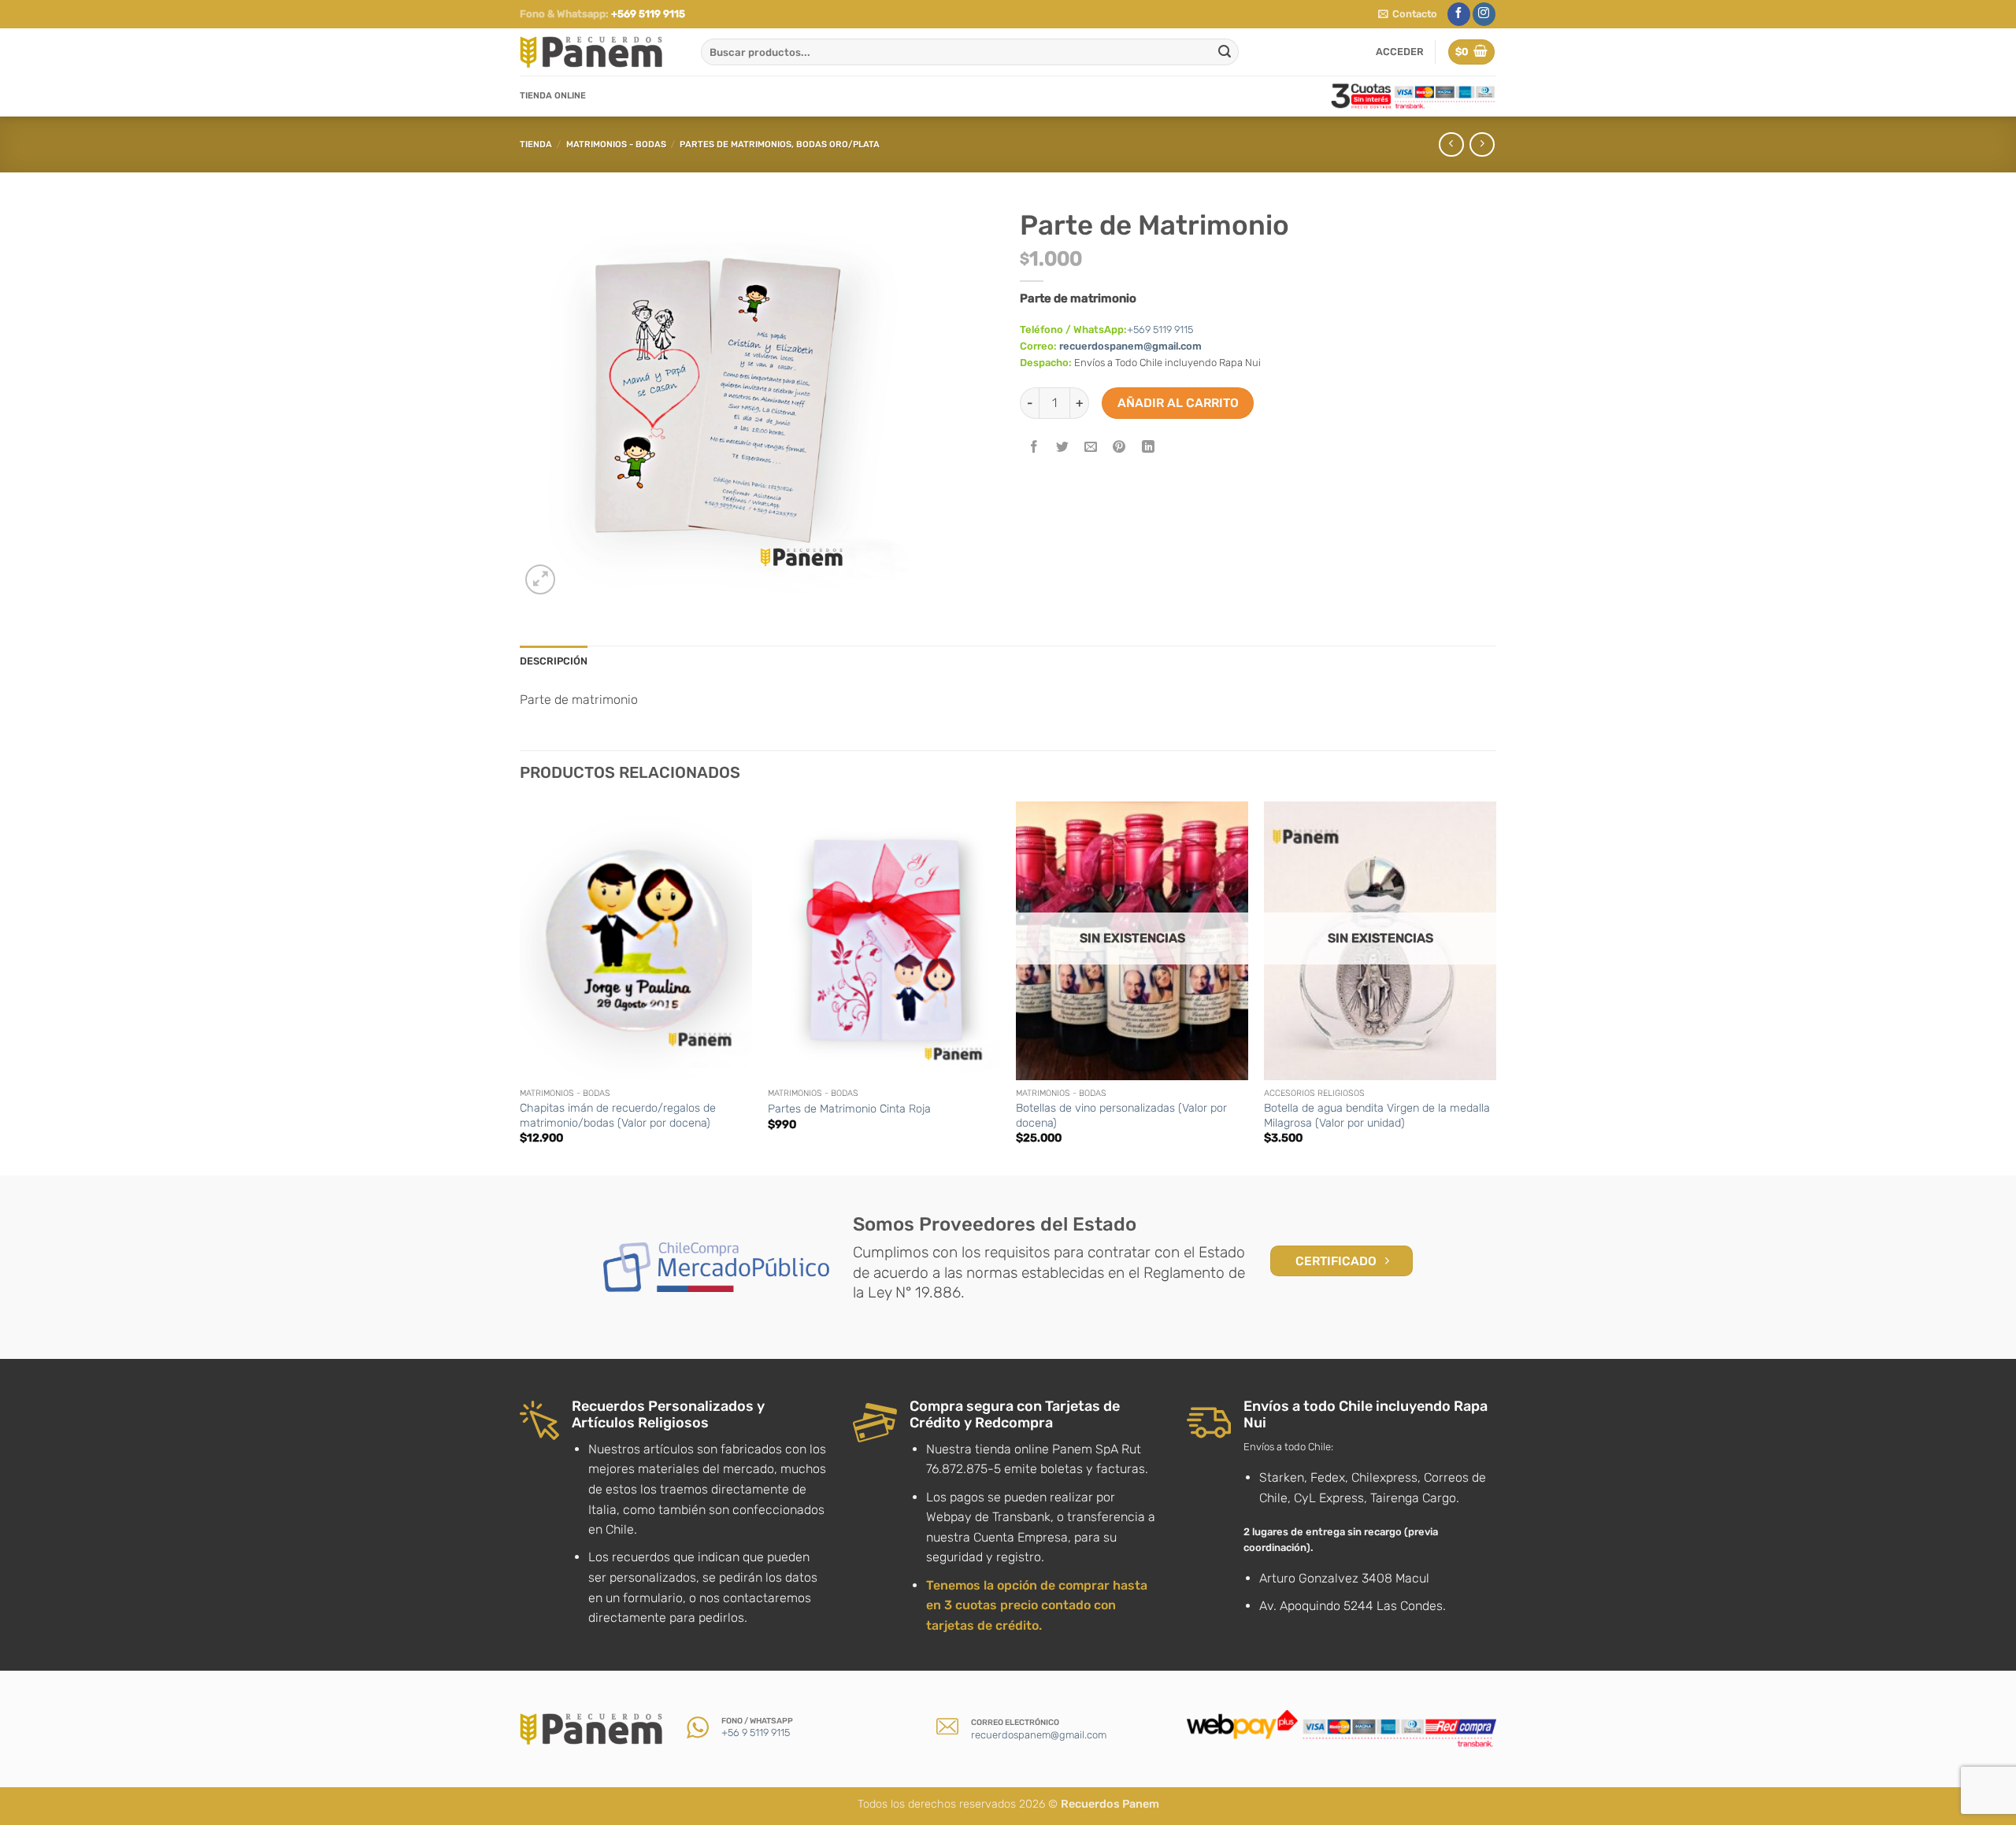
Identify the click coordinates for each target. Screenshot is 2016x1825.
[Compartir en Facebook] (1034, 448)
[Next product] (1451, 144)
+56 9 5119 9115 (756, 1732)
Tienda (536, 144)
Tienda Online (553, 96)
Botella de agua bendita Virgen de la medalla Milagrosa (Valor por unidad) (1377, 1116)
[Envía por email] (1091, 448)
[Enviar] (1225, 52)
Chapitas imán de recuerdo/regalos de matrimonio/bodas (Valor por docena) (618, 1116)
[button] (1408, 14)
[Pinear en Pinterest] (1119, 448)
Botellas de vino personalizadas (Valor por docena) (1121, 1116)
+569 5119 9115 (648, 14)
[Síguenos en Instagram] (1484, 14)
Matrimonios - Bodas (616, 144)
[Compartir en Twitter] (1063, 448)
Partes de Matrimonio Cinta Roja (849, 1109)
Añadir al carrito (1178, 403)
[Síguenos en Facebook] (1459, 14)
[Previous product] (1482, 144)
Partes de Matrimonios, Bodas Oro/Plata (780, 144)
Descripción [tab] (554, 661)
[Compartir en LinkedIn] (1148, 448)
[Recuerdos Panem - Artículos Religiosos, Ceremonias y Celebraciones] (598, 52)
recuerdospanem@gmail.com (1130, 346)
